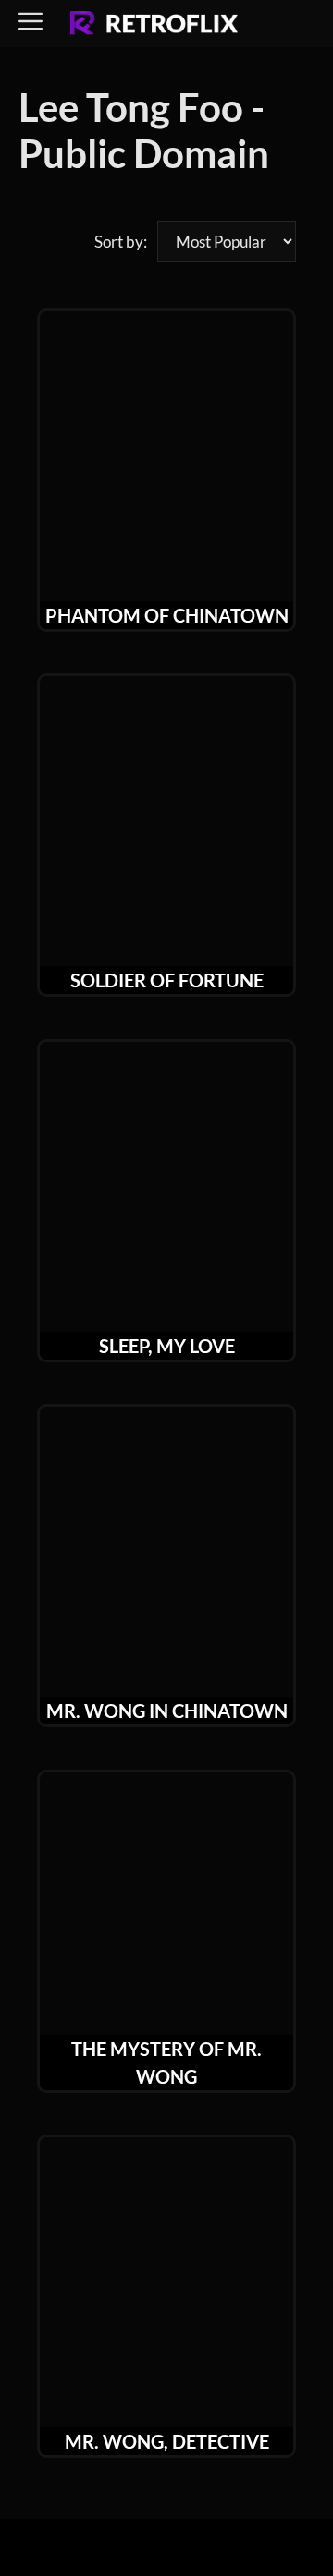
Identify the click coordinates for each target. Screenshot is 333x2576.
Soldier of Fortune (167, 980)
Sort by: (121, 242)
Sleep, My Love (167, 1346)
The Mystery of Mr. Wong (166, 2062)
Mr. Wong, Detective (167, 2441)
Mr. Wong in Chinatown (167, 1711)
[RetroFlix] (154, 24)
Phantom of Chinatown (167, 615)
